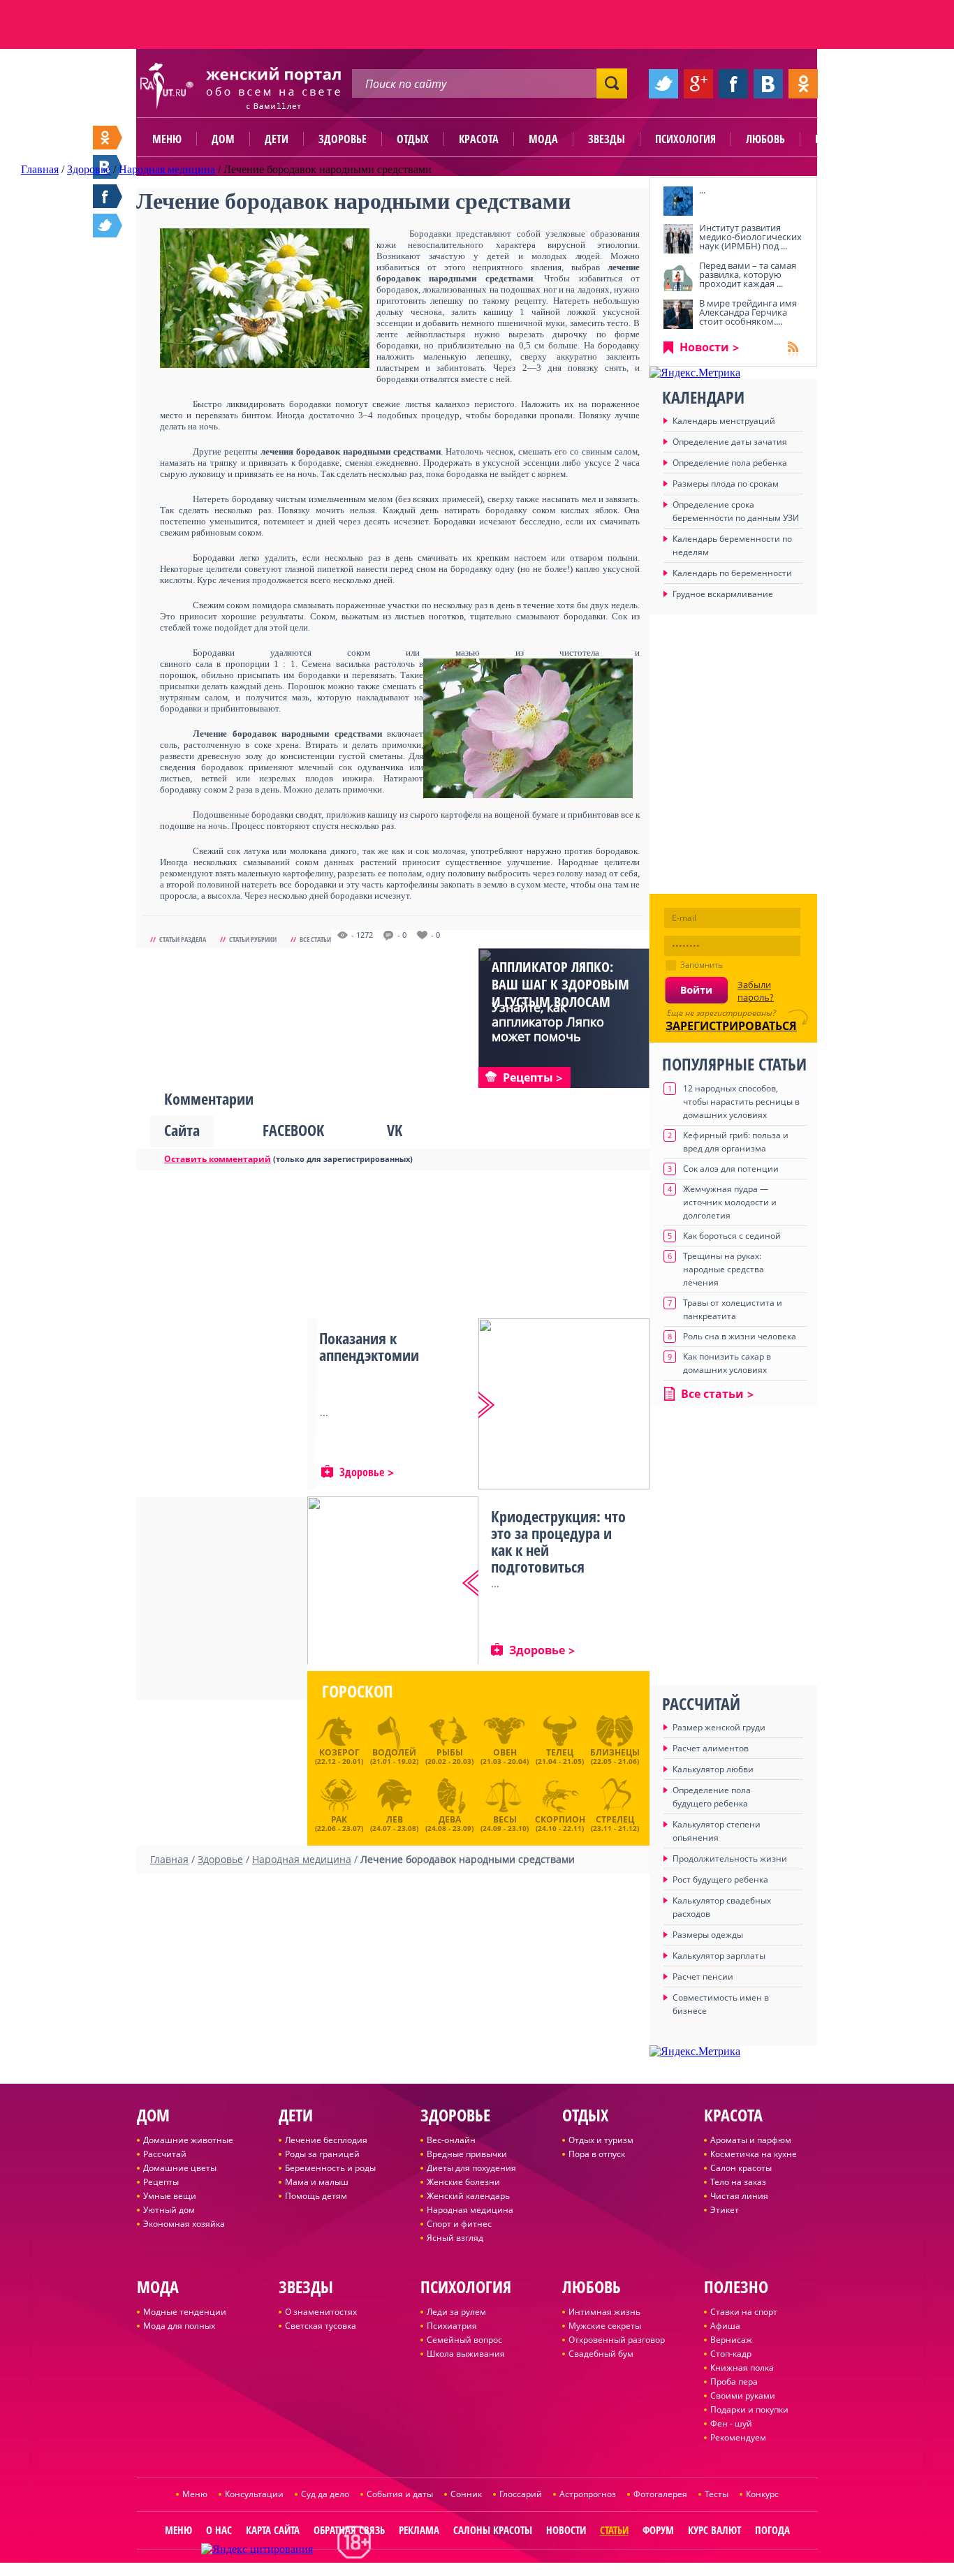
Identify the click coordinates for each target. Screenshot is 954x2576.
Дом (223, 139)
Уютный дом (169, 2210)
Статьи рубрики (253, 939)
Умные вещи (170, 2196)
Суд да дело (325, 2494)
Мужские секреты (605, 2326)
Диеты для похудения (471, 2168)
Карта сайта (273, 2530)
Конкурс (762, 2494)
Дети (277, 139)
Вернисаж (731, 2340)
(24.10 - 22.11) (560, 1822)
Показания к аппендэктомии (369, 1346)
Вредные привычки (467, 2154)
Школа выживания (466, 2354)
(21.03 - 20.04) (505, 1756)
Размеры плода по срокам (726, 484)
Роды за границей (322, 2154)
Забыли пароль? (756, 991)
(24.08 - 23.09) (449, 1822)
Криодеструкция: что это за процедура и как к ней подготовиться (558, 1541)
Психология (685, 139)
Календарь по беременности (732, 573)
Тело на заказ (738, 2182)
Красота (479, 139)
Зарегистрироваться (731, 1026)
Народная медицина (470, 2210)
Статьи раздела (183, 939)
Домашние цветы (180, 2168)
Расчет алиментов (711, 1748)
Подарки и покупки (749, 2409)
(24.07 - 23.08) (394, 1822)
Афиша (725, 2326)
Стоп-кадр (731, 2354)
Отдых (413, 139)
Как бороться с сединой (732, 1236)
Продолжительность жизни (730, 1859)
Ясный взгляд (455, 2238)
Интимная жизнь (604, 2312)
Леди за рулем (456, 2312)
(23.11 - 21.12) (615, 1822)
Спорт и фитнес (459, 2224)
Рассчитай (165, 2154)
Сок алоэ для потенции (731, 1169)
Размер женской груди (719, 1727)
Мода (543, 139)
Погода (772, 2530)
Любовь (765, 139)
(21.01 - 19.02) (394, 1756)
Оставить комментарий (218, 1159)
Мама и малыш (317, 2182)
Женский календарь (468, 2196)
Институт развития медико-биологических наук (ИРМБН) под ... (750, 237)
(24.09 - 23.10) (505, 1822)
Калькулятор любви (713, 1769)
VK (395, 1130)
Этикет (725, 2210)
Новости (704, 347)
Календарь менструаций (724, 421)
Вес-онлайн (451, 2140)
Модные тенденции (185, 2312)
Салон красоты (741, 2168)
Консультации (254, 2494)
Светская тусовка (321, 2326)
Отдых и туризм (601, 2140)
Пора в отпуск (597, 2154)
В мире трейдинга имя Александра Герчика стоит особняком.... (748, 312)
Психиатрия (452, 2326)
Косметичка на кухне (754, 2154)
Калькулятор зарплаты (719, 1956)
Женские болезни (463, 2182)
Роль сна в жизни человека (740, 1336)
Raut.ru (431, 2570)
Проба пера (734, 2382)
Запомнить (702, 965)
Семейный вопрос (464, 2340)
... (702, 190)
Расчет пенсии (703, 1977)
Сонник (466, 2494)
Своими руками (743, 2395)
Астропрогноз (588, 2494)
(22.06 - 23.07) (339, 1822)
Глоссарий (521, 2494)
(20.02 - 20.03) (449, 1756)
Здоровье (343, 139)
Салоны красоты (493, 2530)
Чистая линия (739, 2196)
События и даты (400, 2494)
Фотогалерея (660, 2494)
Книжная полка (742, 2368)
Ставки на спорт (744, 2312)
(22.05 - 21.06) (615, 1756)
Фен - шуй (731, 2423)
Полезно (837, 139)
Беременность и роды (330, 2168)
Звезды (607, 139)
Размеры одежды (708, 1935)
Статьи (614, 2530)
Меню (167, 139)
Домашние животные (188, 2140)
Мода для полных (179, 2326)
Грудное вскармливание (723, 594)
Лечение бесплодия (326, 2140)
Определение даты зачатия (730, 442)
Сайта (182, 1130)
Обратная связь (349, 2530)
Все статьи (315, 939)
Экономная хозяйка (184, 2224)
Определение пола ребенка (730, 463)
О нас (219, 2530)
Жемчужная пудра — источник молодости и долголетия (730, 1202)
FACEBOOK (293, 1130)
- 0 (402, 935)
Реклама (419, 2530)
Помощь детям (316, 2196)
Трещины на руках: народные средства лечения (724, 1269)
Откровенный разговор (617, 2340)
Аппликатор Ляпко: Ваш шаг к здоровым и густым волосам (560, 984)
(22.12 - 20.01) (339, 1756)
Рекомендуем (738, 2437)
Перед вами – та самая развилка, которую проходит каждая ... (748, 274)
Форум (658, 2530)
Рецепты (161, 2182)
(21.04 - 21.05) (560, 1756)
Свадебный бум (601, 2354)
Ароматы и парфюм (751, 2140)
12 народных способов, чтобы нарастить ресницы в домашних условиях (741, 1102)
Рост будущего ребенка (720, 1879)
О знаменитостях (321, 2312)
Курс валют (714, 2530)
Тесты (717, 2494)
